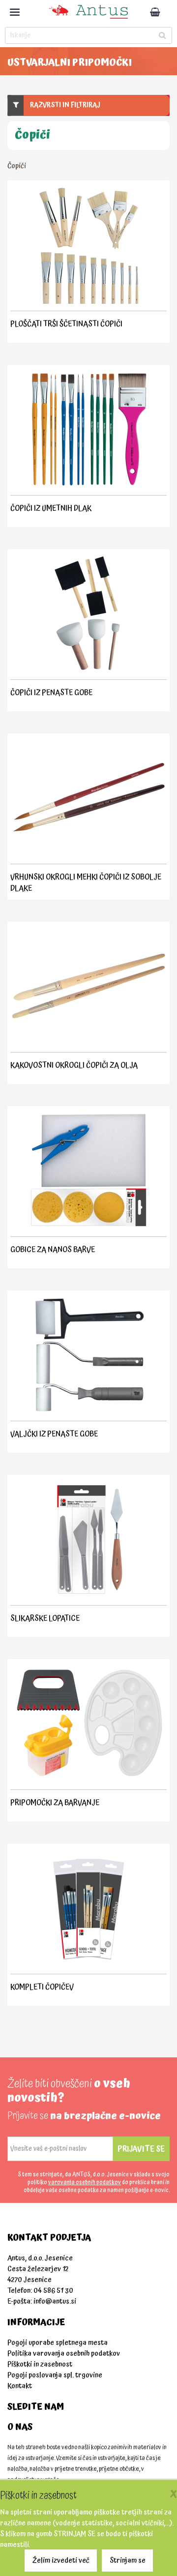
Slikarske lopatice (45, 1618)
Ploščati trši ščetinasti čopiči (66, 324)
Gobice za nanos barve (53, 1250)
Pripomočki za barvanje (55, 1803)
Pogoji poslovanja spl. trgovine (55, 2375)
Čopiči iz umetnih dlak (51, 508)
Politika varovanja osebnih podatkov (64, 2354)
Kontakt (20, 2386)
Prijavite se (141, 2149)
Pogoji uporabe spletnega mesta (58, 2343)
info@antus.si (55, 2301)
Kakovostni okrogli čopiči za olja (74, 1065)
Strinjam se (128, 2561)
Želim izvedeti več (61, 2561)
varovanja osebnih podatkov (85, 2182)
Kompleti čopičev (42, 1987)
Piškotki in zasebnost (40, 2364)
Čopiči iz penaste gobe (51, 693)
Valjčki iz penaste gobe (54, 1434)
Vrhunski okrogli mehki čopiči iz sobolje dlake (86, 883)
